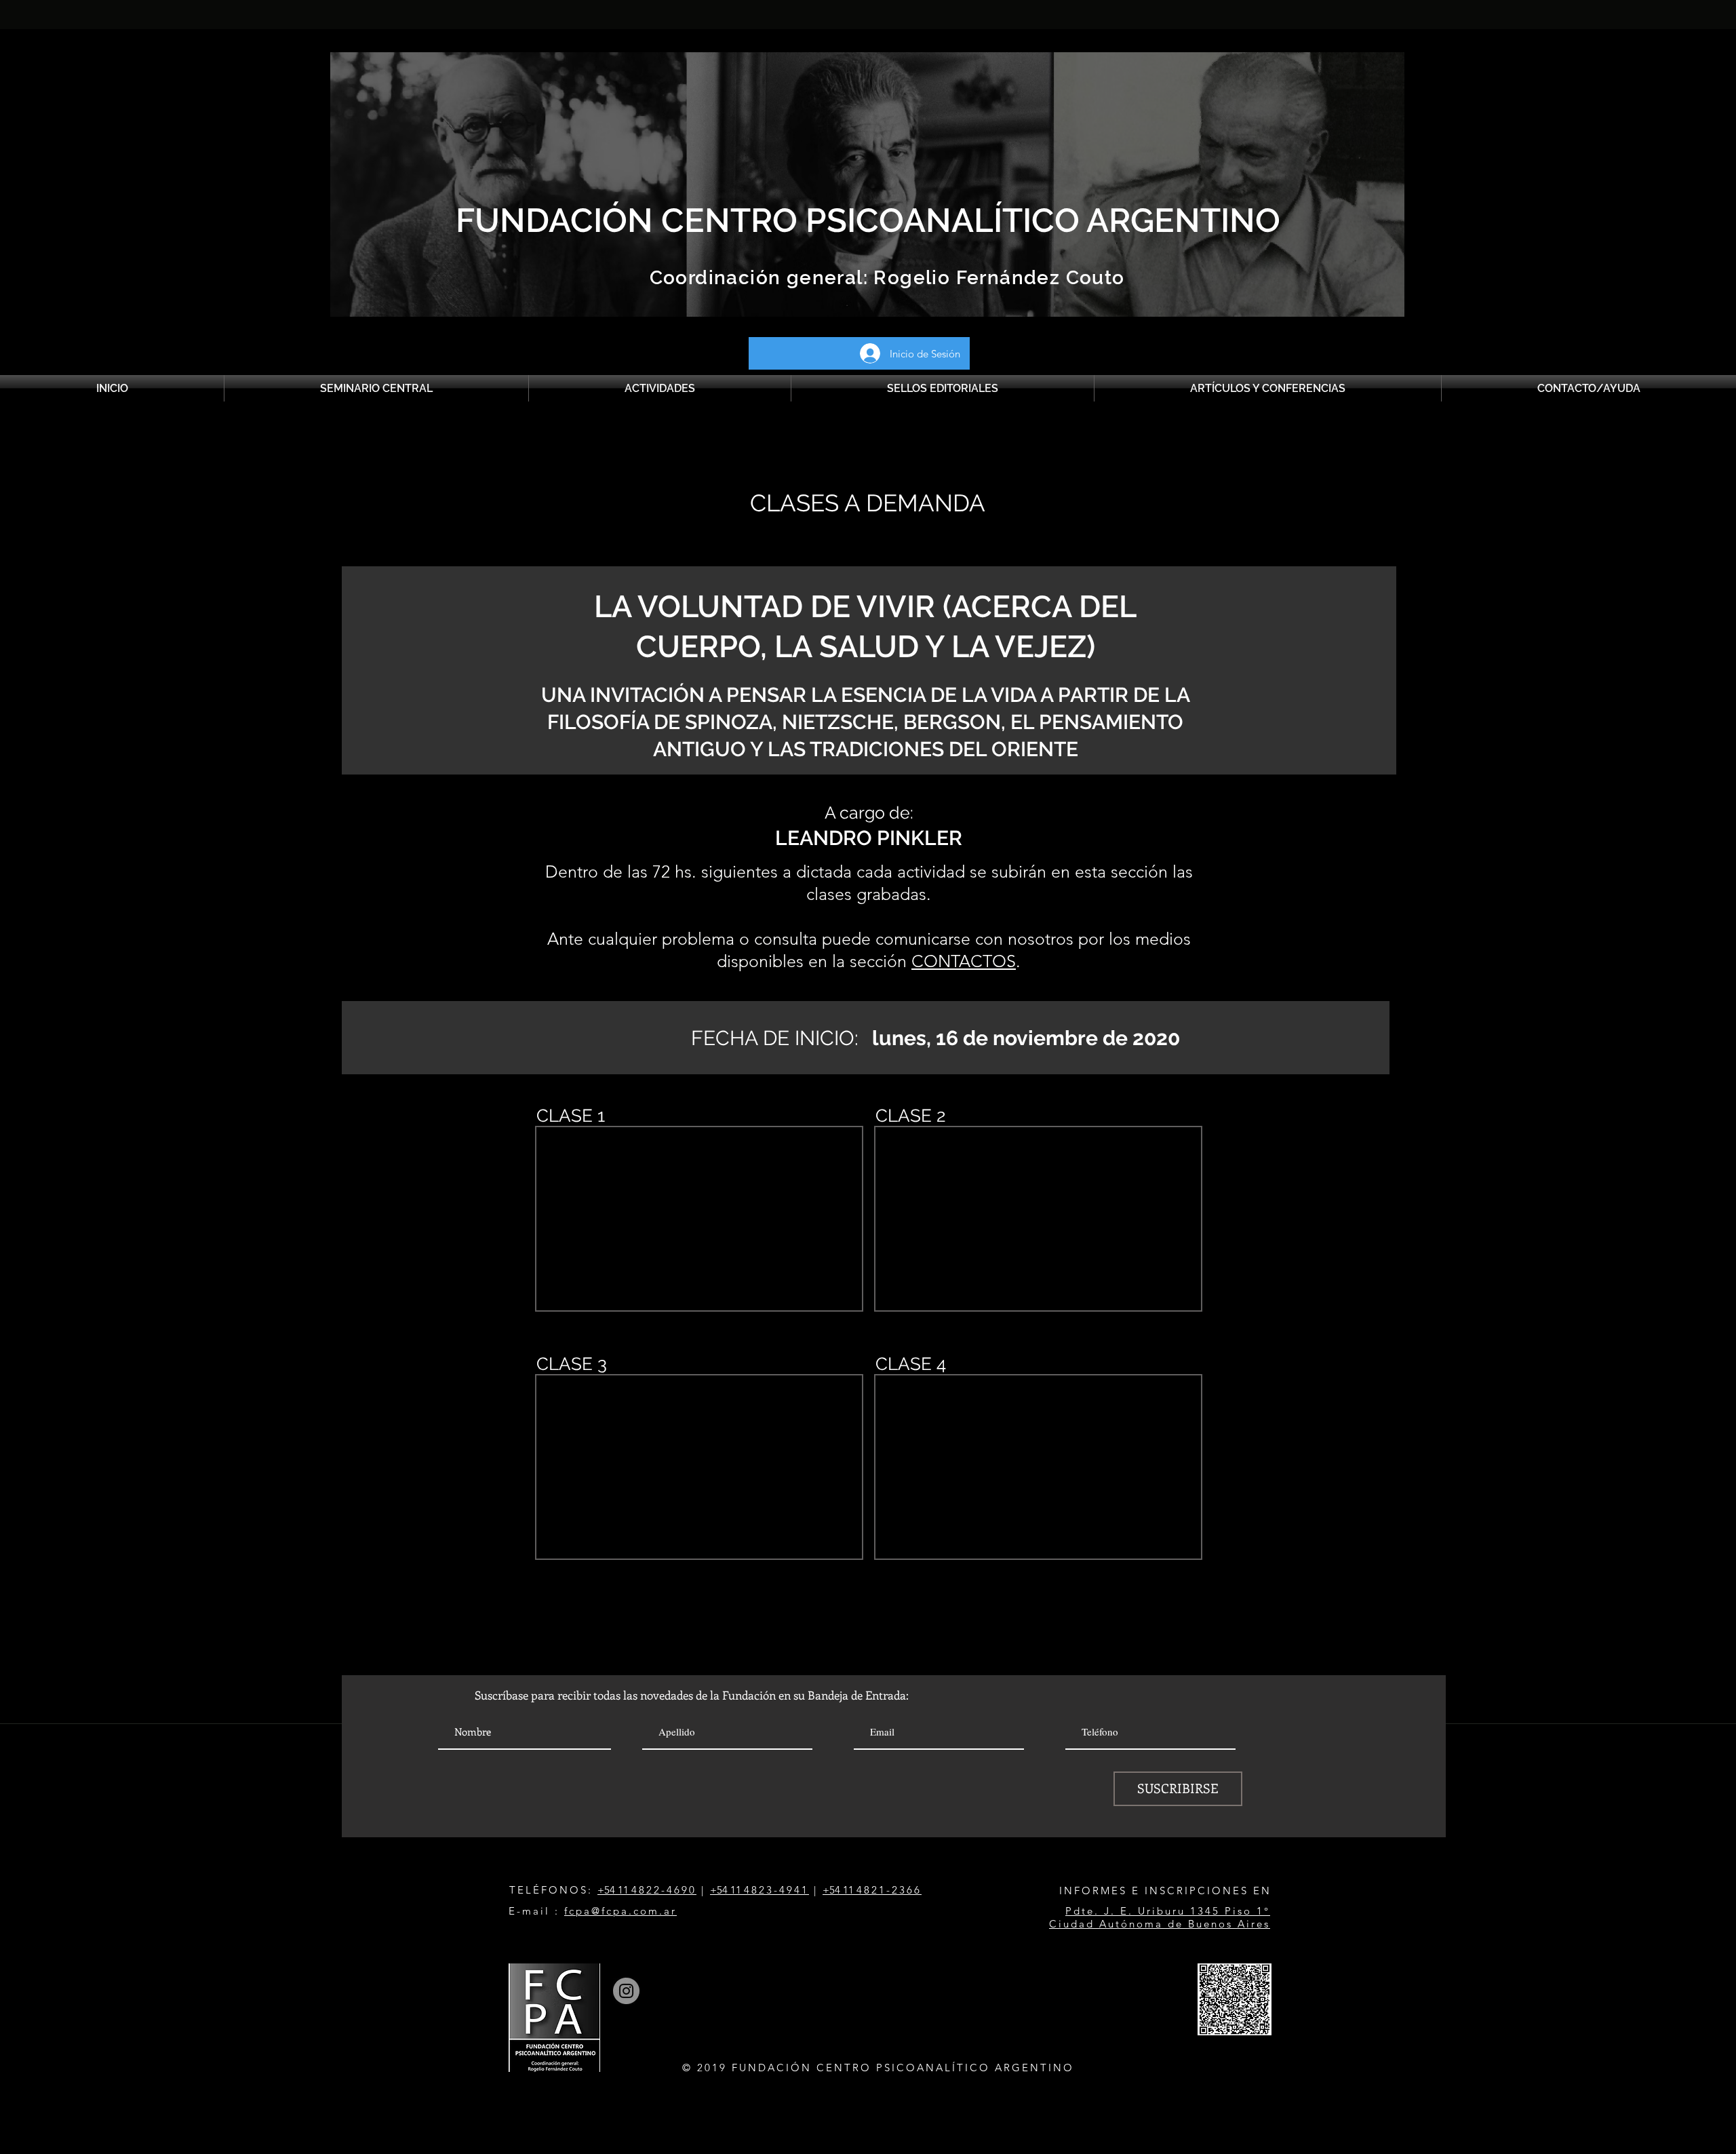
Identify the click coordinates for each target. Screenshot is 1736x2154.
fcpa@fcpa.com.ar (620, 1911)
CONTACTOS (964, 961)
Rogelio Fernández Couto (997, 278)
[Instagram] (626, 1991)
